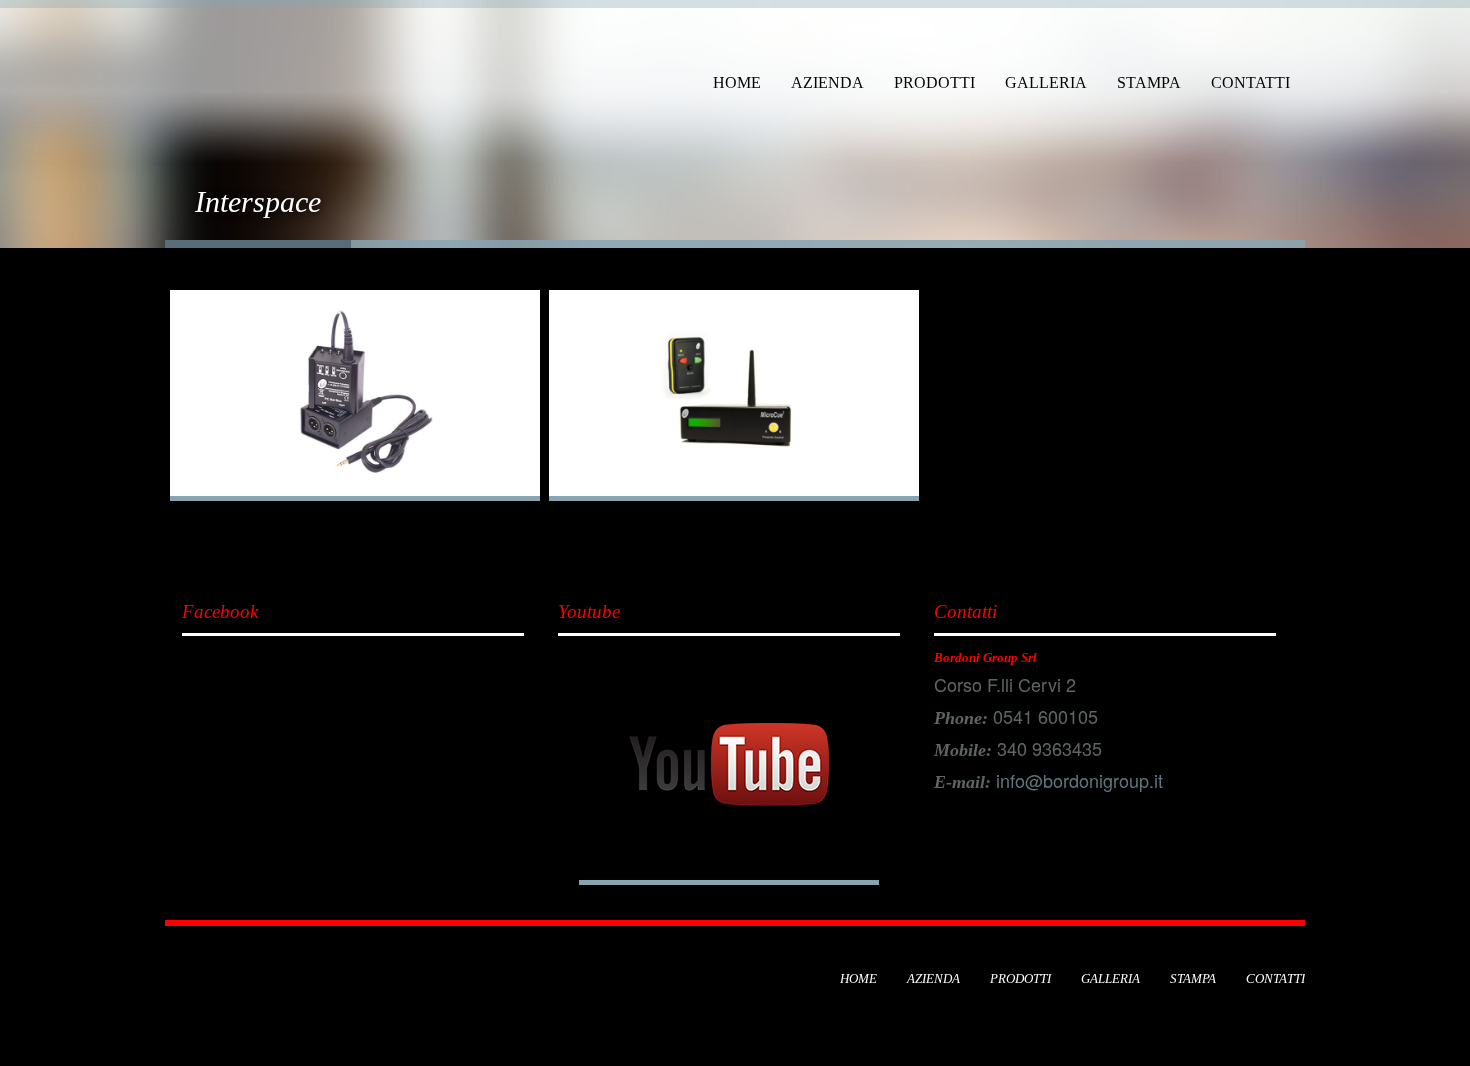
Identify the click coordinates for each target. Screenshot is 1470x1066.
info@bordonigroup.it (1079, 780)
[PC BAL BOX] (355, 395)
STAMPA (1149, 82)
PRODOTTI (934, 82)
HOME (737, 82)
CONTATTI (1250, 82)
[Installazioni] (215, 46)
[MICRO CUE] (734, 395)
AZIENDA (827, 82)
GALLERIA (1046, 82)
